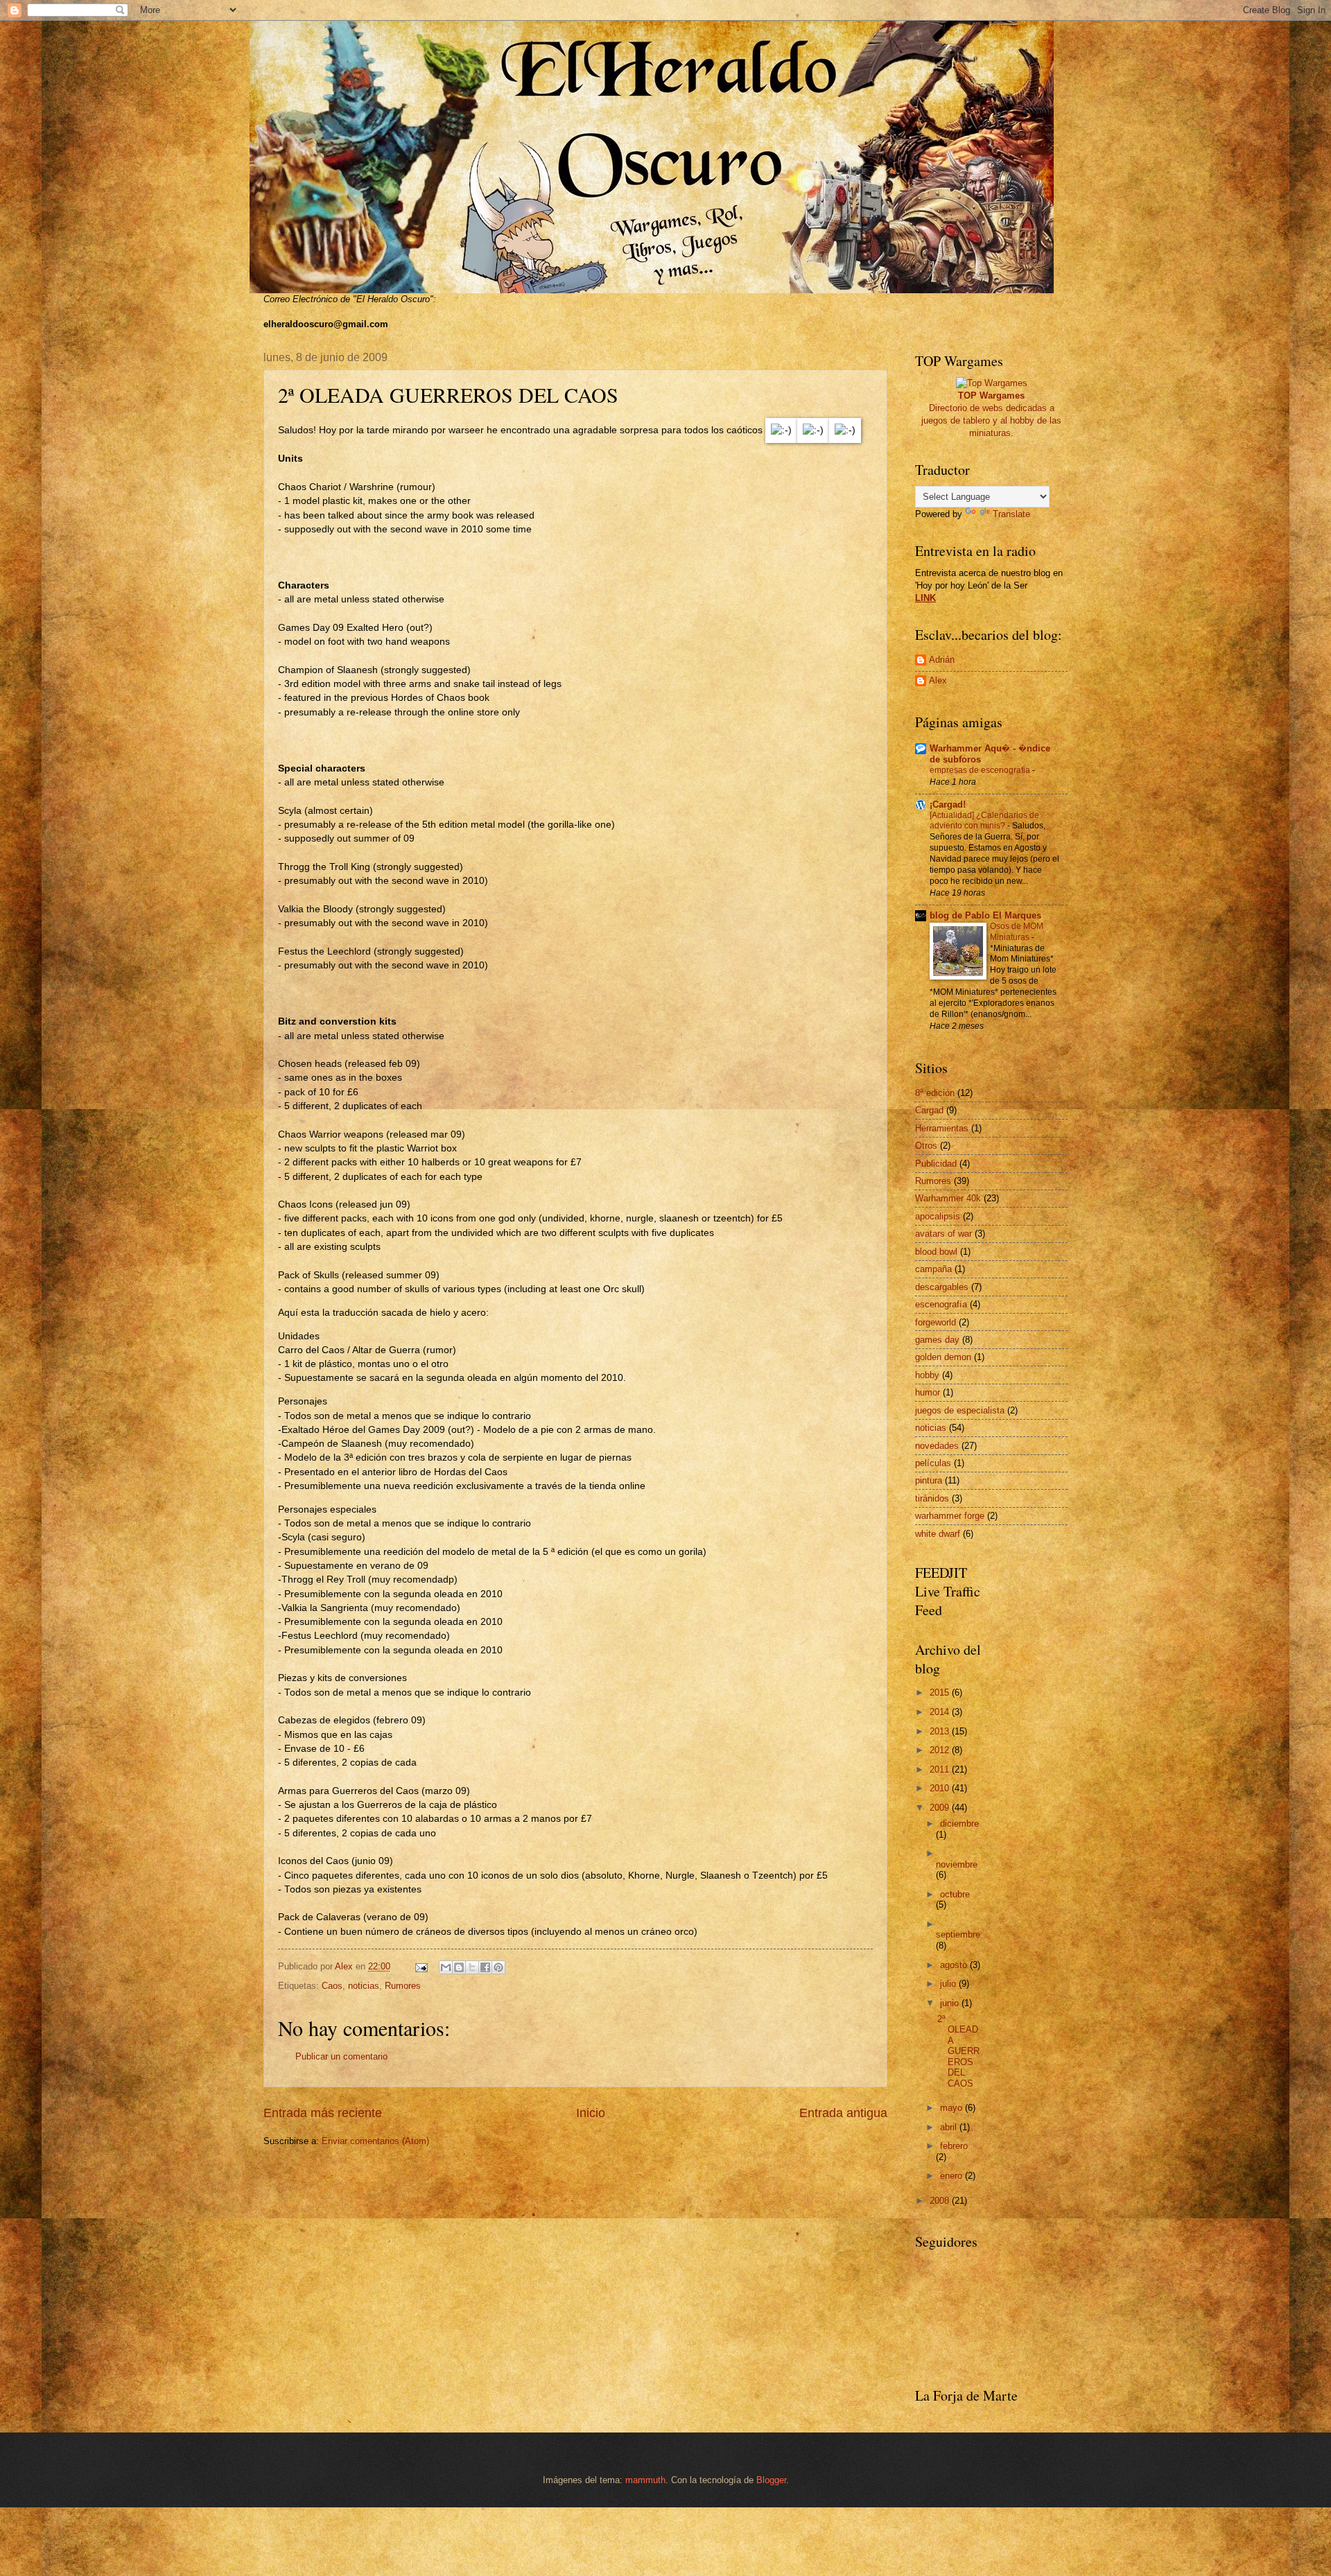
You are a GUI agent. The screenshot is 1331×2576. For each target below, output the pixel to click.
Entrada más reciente (323, 2113)
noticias (364, 1986)
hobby (927, 1375)
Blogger (771, 2480)
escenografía (941, 1304)
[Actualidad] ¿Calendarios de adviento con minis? (984, 821)
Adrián (942, 660)
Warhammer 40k (948, 1198)
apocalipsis (938, 1216)
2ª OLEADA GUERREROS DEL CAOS (958, 2051)
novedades (937, 1446)
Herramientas (942, 1128)
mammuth (645, 2480)
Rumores (403, 1986)
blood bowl (936, 1252)
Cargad (929, 1110)
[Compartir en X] (472, 1967)
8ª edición (935, 1093)
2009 (941, 1808)
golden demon (943, 1357)
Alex (938, 680)
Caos (332, 1986)
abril (950, 2127)
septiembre (958, 1934)
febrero (954, 2146)
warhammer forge (950, 1516)
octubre (955, 1894)
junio (951, 2003)
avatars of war (943, 1234)
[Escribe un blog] (459, 1967)
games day (937, 1340)
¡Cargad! (948, 804)
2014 (941, 1712)
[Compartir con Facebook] (485, 1967)
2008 (941, 2201)
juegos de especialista (960, 1410)
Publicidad (936, 1164)
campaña (933, 1269)
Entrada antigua (843, 2113)
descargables (942, 1287)
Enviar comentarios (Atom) (375, 2141)
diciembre (959, 1824)
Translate (1011, 514)
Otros (926, 1146)
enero (952, 2176)
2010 (941, 1788)
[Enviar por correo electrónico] (446, 1967)
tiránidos (932, 1498)
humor (928, 1392)
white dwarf (938, 1534)
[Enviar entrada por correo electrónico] (421, 1966)
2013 (941, 1731)
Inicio (591, 2113)
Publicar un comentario (341, 2056)
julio (949, 1984)
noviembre (957, 1864)
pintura (929, 1480)
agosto (955, 1965)
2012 (941, 1750)
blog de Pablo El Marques (985, 915)
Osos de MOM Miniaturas (1017, 932)
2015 (941, 1692)
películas (933, 1463)
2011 (941, 1769)
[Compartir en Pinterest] (498, 1967)
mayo (952, 2108)
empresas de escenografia (981, 770)
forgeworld (936, 1322)
